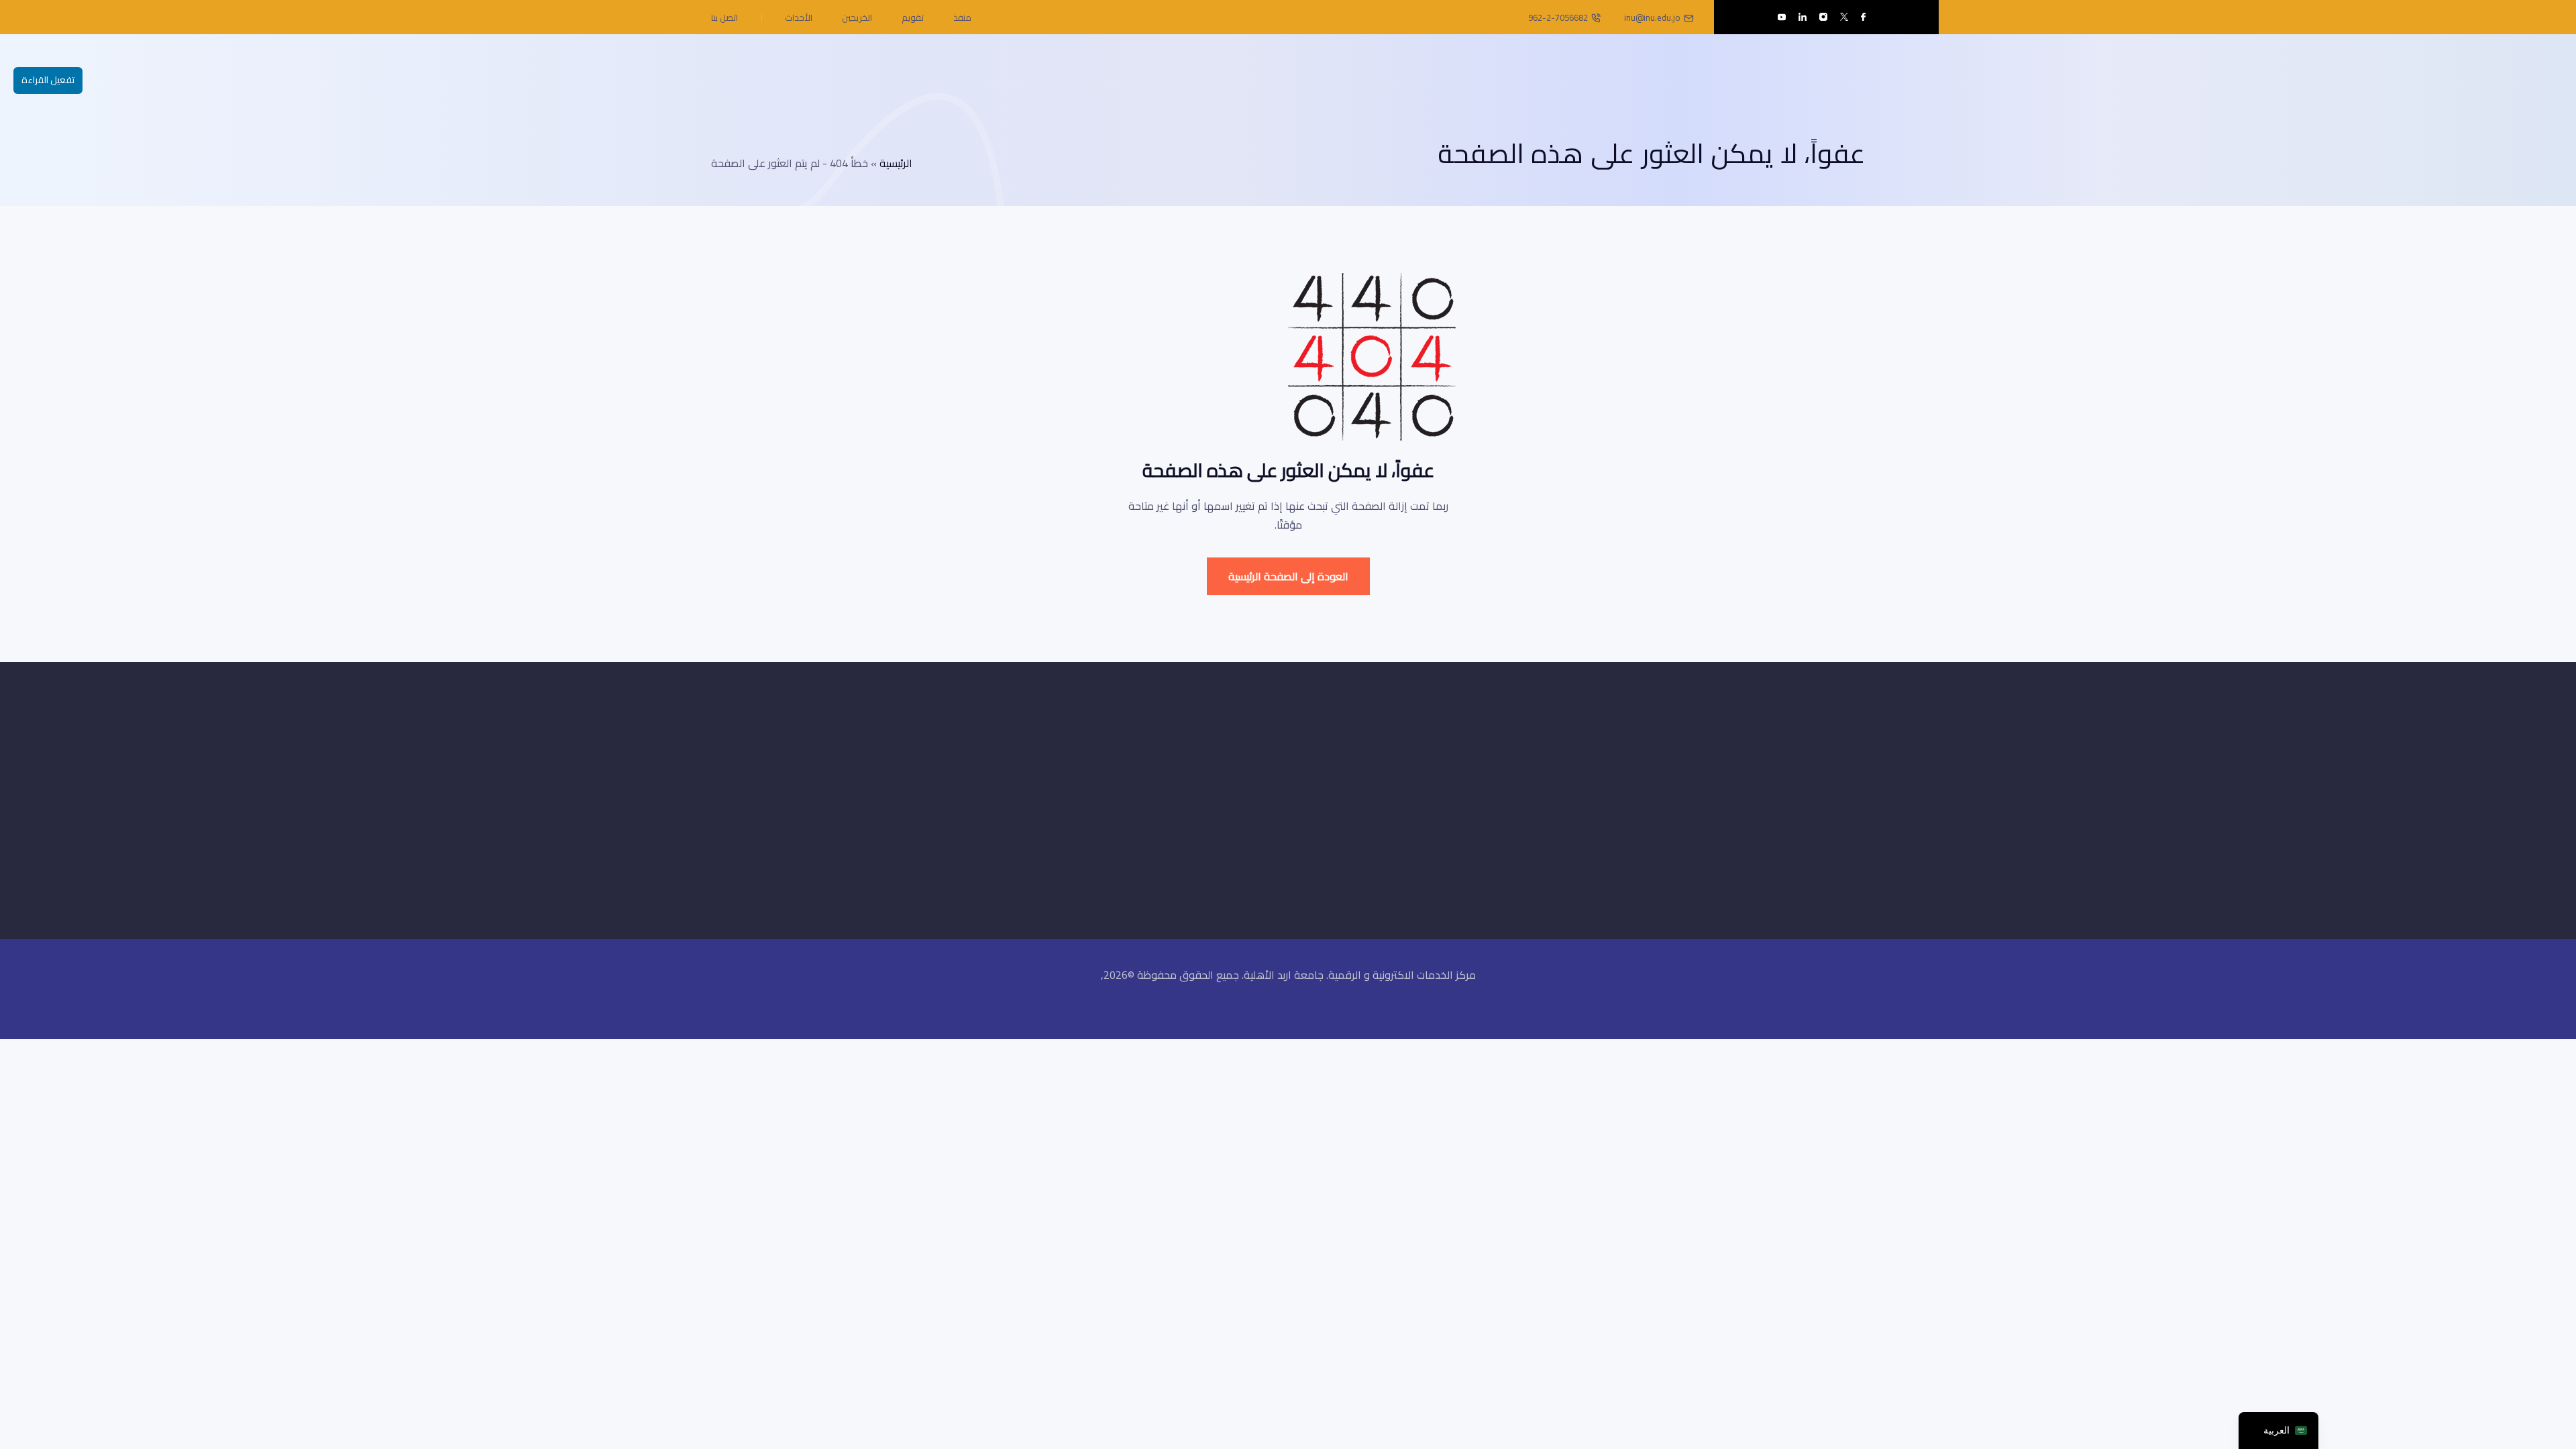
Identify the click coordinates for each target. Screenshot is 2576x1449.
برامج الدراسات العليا (1529, 773)
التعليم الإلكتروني (1385, 773)
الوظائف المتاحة (1386, 820)
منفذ (962, 17)
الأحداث (799, 17)
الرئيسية (896, 163)
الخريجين (857, 17)
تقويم (913, 17)
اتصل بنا (724, 17)
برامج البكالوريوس (1533, 797)
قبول (1711, 797)
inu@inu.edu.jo (1652, 17)
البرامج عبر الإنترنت (1533, 820)
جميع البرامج (1695, 773)
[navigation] (2278, 1431)
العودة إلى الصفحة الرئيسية (1288, 576)
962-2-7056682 (1558, 17)
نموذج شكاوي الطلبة (1375, 797)
